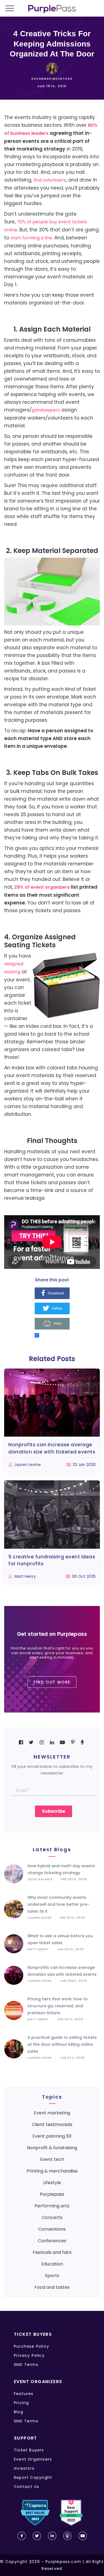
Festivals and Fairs (52, 2252)
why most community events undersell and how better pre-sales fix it (58, 1904)
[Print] (52, 1324)
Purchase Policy (31, 2346)
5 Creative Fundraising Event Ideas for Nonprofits (52, 1560)
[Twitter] (52, 1309)
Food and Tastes (52, 2287)
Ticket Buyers (29, 2450)
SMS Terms (26, 2365)
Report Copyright (33, 2477)
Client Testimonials (52, 2124)
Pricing (21, 2403)
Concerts (52, 2217)
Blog (19, 2412)
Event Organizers (33, 2459)
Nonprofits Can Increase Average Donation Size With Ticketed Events (52, 1448)
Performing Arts (52, 2206)
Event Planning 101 (52, 2136)
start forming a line (31, 238)
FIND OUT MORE (52, 1682)
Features (24, 2394)
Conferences (52, 2241)
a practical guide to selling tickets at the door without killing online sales (62, 2044)
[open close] (12, 9)
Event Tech (52, 2159)
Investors (24, 2468)
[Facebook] (52, 1294)
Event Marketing (52, 2113)
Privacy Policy (29, 2355)
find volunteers (50, 180)
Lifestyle (52, 2183)
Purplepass (52, 2194)
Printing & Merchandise (52, 2171)
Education (52, 2264)
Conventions (52, 2229)
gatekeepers (46, 410)
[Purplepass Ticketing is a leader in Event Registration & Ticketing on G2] (71, 2513)
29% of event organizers (42, 887)
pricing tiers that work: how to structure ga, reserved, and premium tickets (58, 2006)
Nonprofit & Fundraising (52, 2148)
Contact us (26, 2487)
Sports (52, 2276)
